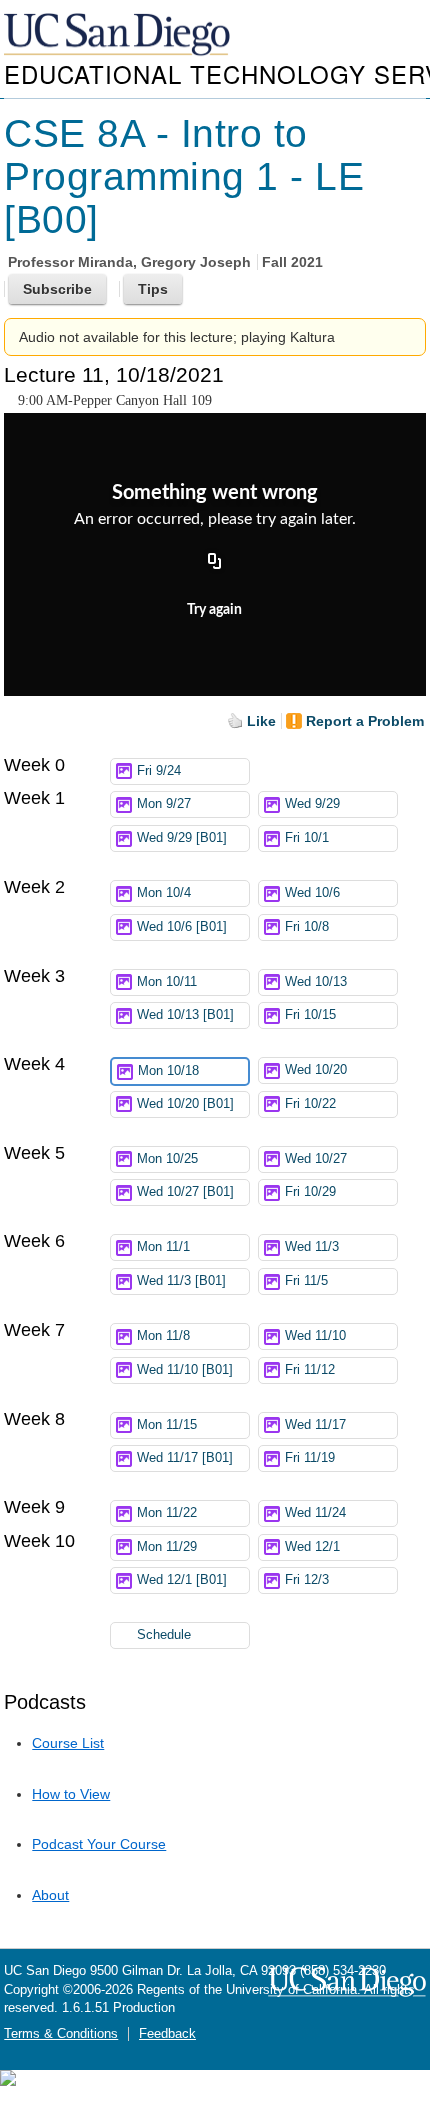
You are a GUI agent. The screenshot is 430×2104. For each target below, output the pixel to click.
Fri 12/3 (307, 1580)
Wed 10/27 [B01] (185, 1192)
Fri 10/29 (310, 1192)
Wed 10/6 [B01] (182, 927)
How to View (71, 1794)
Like (261, 721)
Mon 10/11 (167, 982)
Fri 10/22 (310, 1104)
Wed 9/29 (312, 804)
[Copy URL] (215, 562)
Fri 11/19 (310, 1458)
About (50, 1895)
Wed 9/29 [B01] (182, 838)
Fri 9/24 (159, 771)
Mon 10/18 (168, 1071)
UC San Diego (119, 35)
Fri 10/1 (307, 838)
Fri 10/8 (307, 927)
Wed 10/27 (316, 1159)
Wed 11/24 (315, 1513)
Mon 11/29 (167, 1547)
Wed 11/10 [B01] (185, 1370)
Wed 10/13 (316, 982)
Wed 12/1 (312, 1547)
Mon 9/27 (164, 804)
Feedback (167, 2034)
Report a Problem (365, 721)
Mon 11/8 (163, 1336)
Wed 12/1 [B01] (182, 1580)
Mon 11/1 (163, 1247)
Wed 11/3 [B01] (181, 1281)
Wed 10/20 (316, 1070)
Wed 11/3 (312, 1247)
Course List (68, 1743)
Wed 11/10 (315, 1336)
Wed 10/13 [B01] (185, 1015)
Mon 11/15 (167, 1425)
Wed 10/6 (312, 893)
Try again (214, 610)
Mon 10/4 (164, 893)
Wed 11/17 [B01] (185, 1458)
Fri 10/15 (310, 1015)
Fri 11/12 (310, 1370)
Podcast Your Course (99, 1844)
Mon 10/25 (167, 1159)
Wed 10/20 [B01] (185, 1104)
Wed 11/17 (315, 1425)
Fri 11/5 (306, 1281)
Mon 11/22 (167, 1513)
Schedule (164, 1635)
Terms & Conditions (61, 2034)
